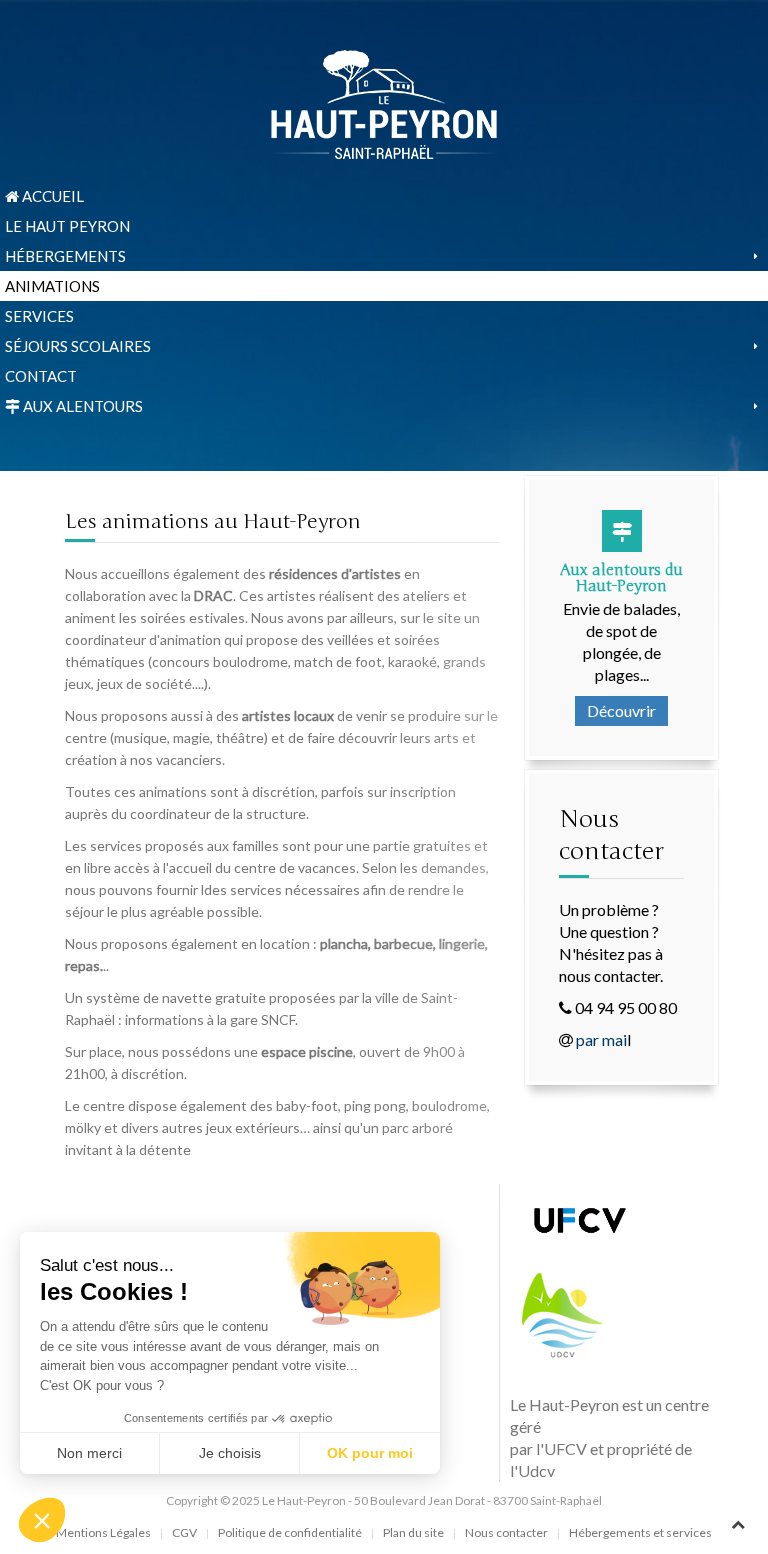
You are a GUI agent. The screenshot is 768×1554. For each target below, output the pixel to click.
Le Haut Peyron (67, 226)
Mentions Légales (103, 1532)
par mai (601, 1039)
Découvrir (621, 710)
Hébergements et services (640, 1532)
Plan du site (413, 1532)
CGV (184, 1532)
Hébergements (65, 256)
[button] (42, 1520)
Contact (41, 376)
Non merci (89, 1453)
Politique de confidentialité (290, 1532)
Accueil (51, 196)
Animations (52, 286)
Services (39, 316)
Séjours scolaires (78, 346)
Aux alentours (81, 406)
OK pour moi (370, 1453)
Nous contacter (506, 1532)
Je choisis (230, 1453)
